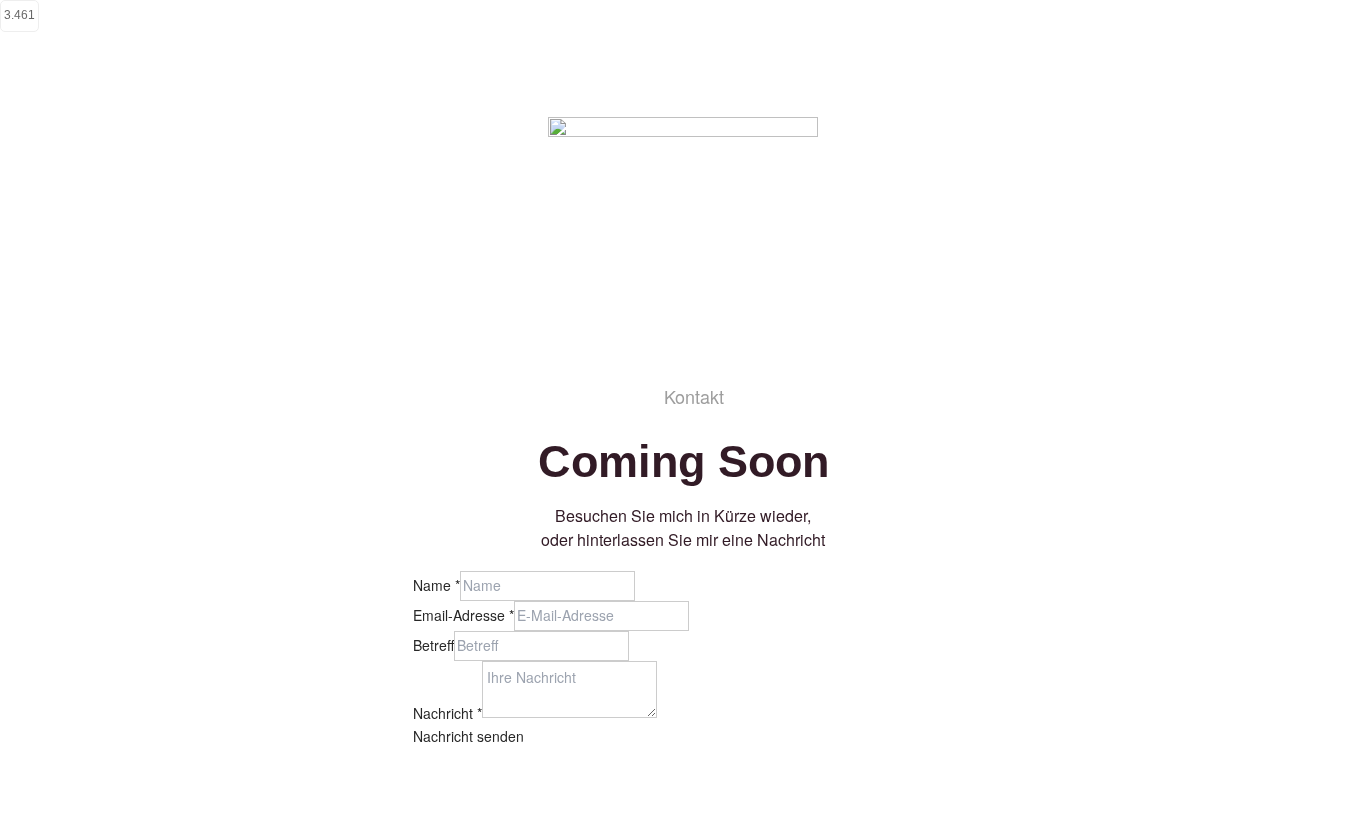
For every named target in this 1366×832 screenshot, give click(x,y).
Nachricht (447, 712)
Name (436, 585)
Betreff (433, 645)
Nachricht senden (468, 736)
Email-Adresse (463, 615)
